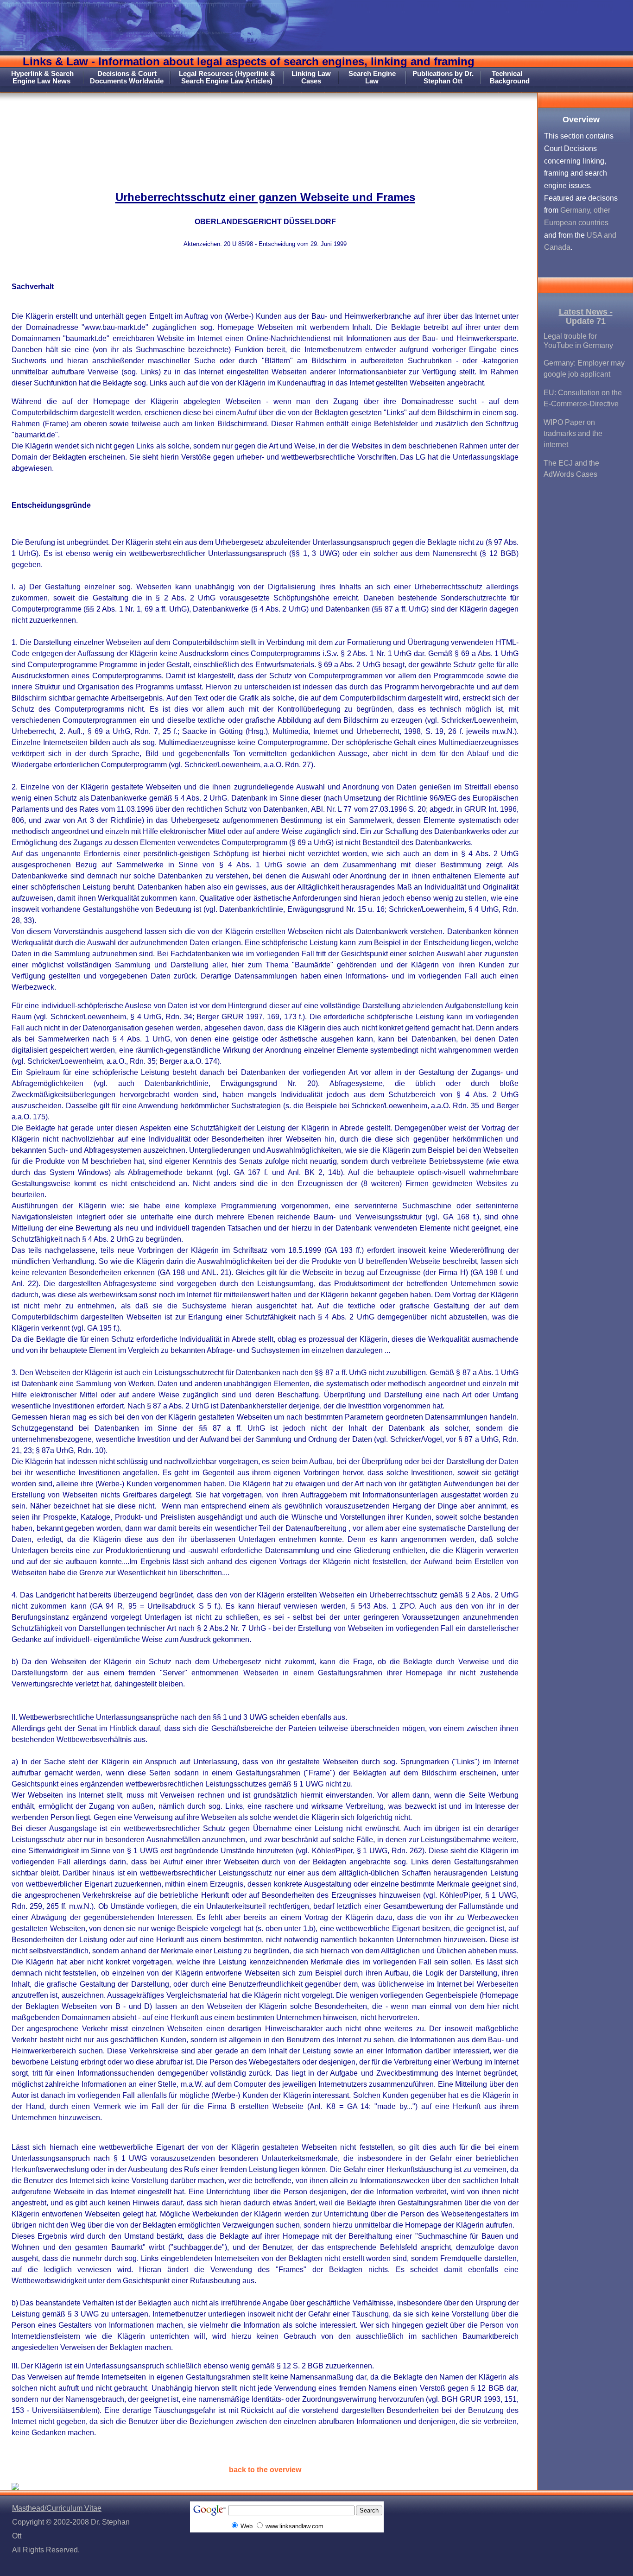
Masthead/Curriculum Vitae (57, 2508)
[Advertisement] (269, 132)
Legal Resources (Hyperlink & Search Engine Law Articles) (227, 77)
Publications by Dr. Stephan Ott (443, 77)
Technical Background (510, 77)
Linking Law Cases (311, 77)
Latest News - (586, 312)
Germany (575, 210)
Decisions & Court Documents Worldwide (127, 77)
